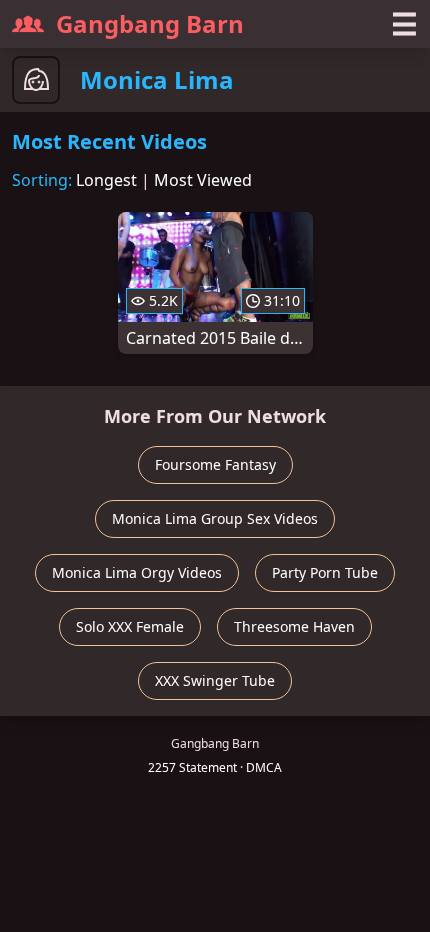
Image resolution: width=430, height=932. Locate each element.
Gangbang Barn (150, 23)
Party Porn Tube (325, 572)
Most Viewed (203, 180)
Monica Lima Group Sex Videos (215, 518)
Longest (106, 180)
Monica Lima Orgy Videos (137, 572)
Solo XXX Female (130, 626)
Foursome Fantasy (215, 464)
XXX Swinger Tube (215, 680)
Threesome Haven (294, 626)
